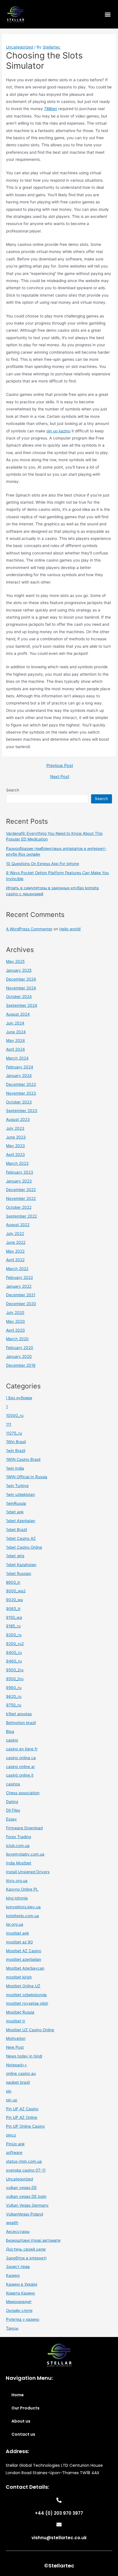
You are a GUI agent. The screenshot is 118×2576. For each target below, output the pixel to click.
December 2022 (21, 1190)
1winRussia (16, 1503)
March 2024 (17, 1058)
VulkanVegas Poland (24, 2214)
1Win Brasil (16, 1442)
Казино (13, 2275)
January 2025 (19, 970)
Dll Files (13, 1810)
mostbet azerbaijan (24, 1959)
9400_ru (14, 1652)
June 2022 (16, 1242)
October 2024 (19, 997)
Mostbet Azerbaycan (25, 1968)
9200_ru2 (15, 1644)
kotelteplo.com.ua (22, 1916)
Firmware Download (24, 1828)
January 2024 (19, 1076)
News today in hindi (24, 2056)
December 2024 (21, 979)
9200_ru (14, 1635)
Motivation (16, 2038)
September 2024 (22, 1005)
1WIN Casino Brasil (23, 1459)
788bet (51, 109)
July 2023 (15, 1128)
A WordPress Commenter (29, 929)
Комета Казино (20, 2293)
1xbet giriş (15, 1556)
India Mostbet (19, 1863)
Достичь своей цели (26, 2249)
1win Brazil (16, 1451)
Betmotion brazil (21, 1723)
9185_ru (13, 1626)
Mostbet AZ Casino (24, 1951)
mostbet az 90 (19, 1942)
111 (9, 1424)
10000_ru (15, 1415)
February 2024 (20, 1067)
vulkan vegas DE (21, 2188)
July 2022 (15, 1234)
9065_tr (13, 1609)
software (14, 2152)
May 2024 (15, 1040)
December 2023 (21, 1084)
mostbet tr (16, 2021)
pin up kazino (58, 431)
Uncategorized (19, 47)
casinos (13, 1784)
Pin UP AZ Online (22, 2117)
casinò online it (20, 1775)
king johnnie (17, 1898)
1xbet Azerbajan (21, 1521)
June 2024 (16, 1032)
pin (9, 2091)
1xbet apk (15, 1512)
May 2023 (15, 1146)
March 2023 (17, 1163)
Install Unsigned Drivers (28, 1872)
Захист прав (18, 2267)
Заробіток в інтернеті (26, 2258)
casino (12, 1740)
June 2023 (16, 1137)
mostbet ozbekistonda (26, 1995)
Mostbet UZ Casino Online (30, 2030)
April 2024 (15, 1049)
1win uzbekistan (20, 1494)
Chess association (23, 1793)
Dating (12, 1802)
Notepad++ (16, 2065)
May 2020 (15, 1321)
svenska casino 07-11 (26, 2170)
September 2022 (21, 1216)
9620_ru (14, 1696)
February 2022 (19, 1277)
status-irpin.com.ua (24, 2161)
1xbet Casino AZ (21, 1538)
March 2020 (17, 1339)
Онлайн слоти (19, 2310)
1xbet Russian (19, 1573)
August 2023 (18, 1119)
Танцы (12, 2328)
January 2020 (19, 1356)
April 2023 (15, 1155)
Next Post (60, 777)
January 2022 (19, 1286)
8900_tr (13, 1582)
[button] (108, 14)
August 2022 (18, 1225)
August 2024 (18, 1014)
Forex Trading (18, 1837)
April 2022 (15, 1260)
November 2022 (21, 1198)
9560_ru (14, 1688)
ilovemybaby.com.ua (25, 1854)
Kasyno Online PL (22, 1889)
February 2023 (20, 1172)
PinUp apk (15, 2144)
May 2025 (15, 961)
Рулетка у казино (23, 2319)
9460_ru (14, 1661)
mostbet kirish (19, 1977)
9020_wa (14, 1600)
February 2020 (20, 1348)
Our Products (25, 2408)
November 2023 (21, 1093)
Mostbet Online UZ (23, 1986)
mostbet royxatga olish (27, 2003)
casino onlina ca (21, 1758)
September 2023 (22, 1111)
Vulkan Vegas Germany (27, 2205)
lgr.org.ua (15, 1924)
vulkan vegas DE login (26, 2196)
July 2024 (15, 1023)
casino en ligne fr (22, 1749)
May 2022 (15, 1251)
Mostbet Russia (20, 2012)
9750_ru (14, 1705)
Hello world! (70, 929)
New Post (15, 2047)
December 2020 (21, 1304)
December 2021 (21, 1295)
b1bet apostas (19, 1714)
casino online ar (20, 1767)
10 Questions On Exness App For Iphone (43, 864)
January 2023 (19, 1181)
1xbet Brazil (16, 1530)
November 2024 (21, 988)
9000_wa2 (16, 1591)
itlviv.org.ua (17, 1881)
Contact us (23, 2434)
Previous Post (60, 766)
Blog (10, 1731)
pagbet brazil (18, 2082)
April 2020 (15, 1330)
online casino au (21, 2073)
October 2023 (19, 1102)
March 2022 (17, 1269)
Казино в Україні (22, 2284)
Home (18, 2395)
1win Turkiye (17, 1486)
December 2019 (21, 1365)
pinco (11, 2135)
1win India (15, 1468)
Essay (11, 1819)
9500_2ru (15, 1670)
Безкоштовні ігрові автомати (33, 2240)
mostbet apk (17, 1933)
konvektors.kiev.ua (23, 1907)
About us (21, 2421)
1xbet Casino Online (24, 1547)
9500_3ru (15, 1679)
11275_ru (14, 1433)
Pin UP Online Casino (25, 2126)
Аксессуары (18, 2231)
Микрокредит (19, 2302)
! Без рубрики (19, 1398)
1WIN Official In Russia (27, 1477)
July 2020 (15, 1313)
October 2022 (19, 1207)
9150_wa (14, 1617)
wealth (12, 2223)
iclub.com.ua (18, 1846)
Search (13, 790)
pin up (12, 2100)
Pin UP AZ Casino (22, 2109)
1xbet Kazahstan (21, 1565)
